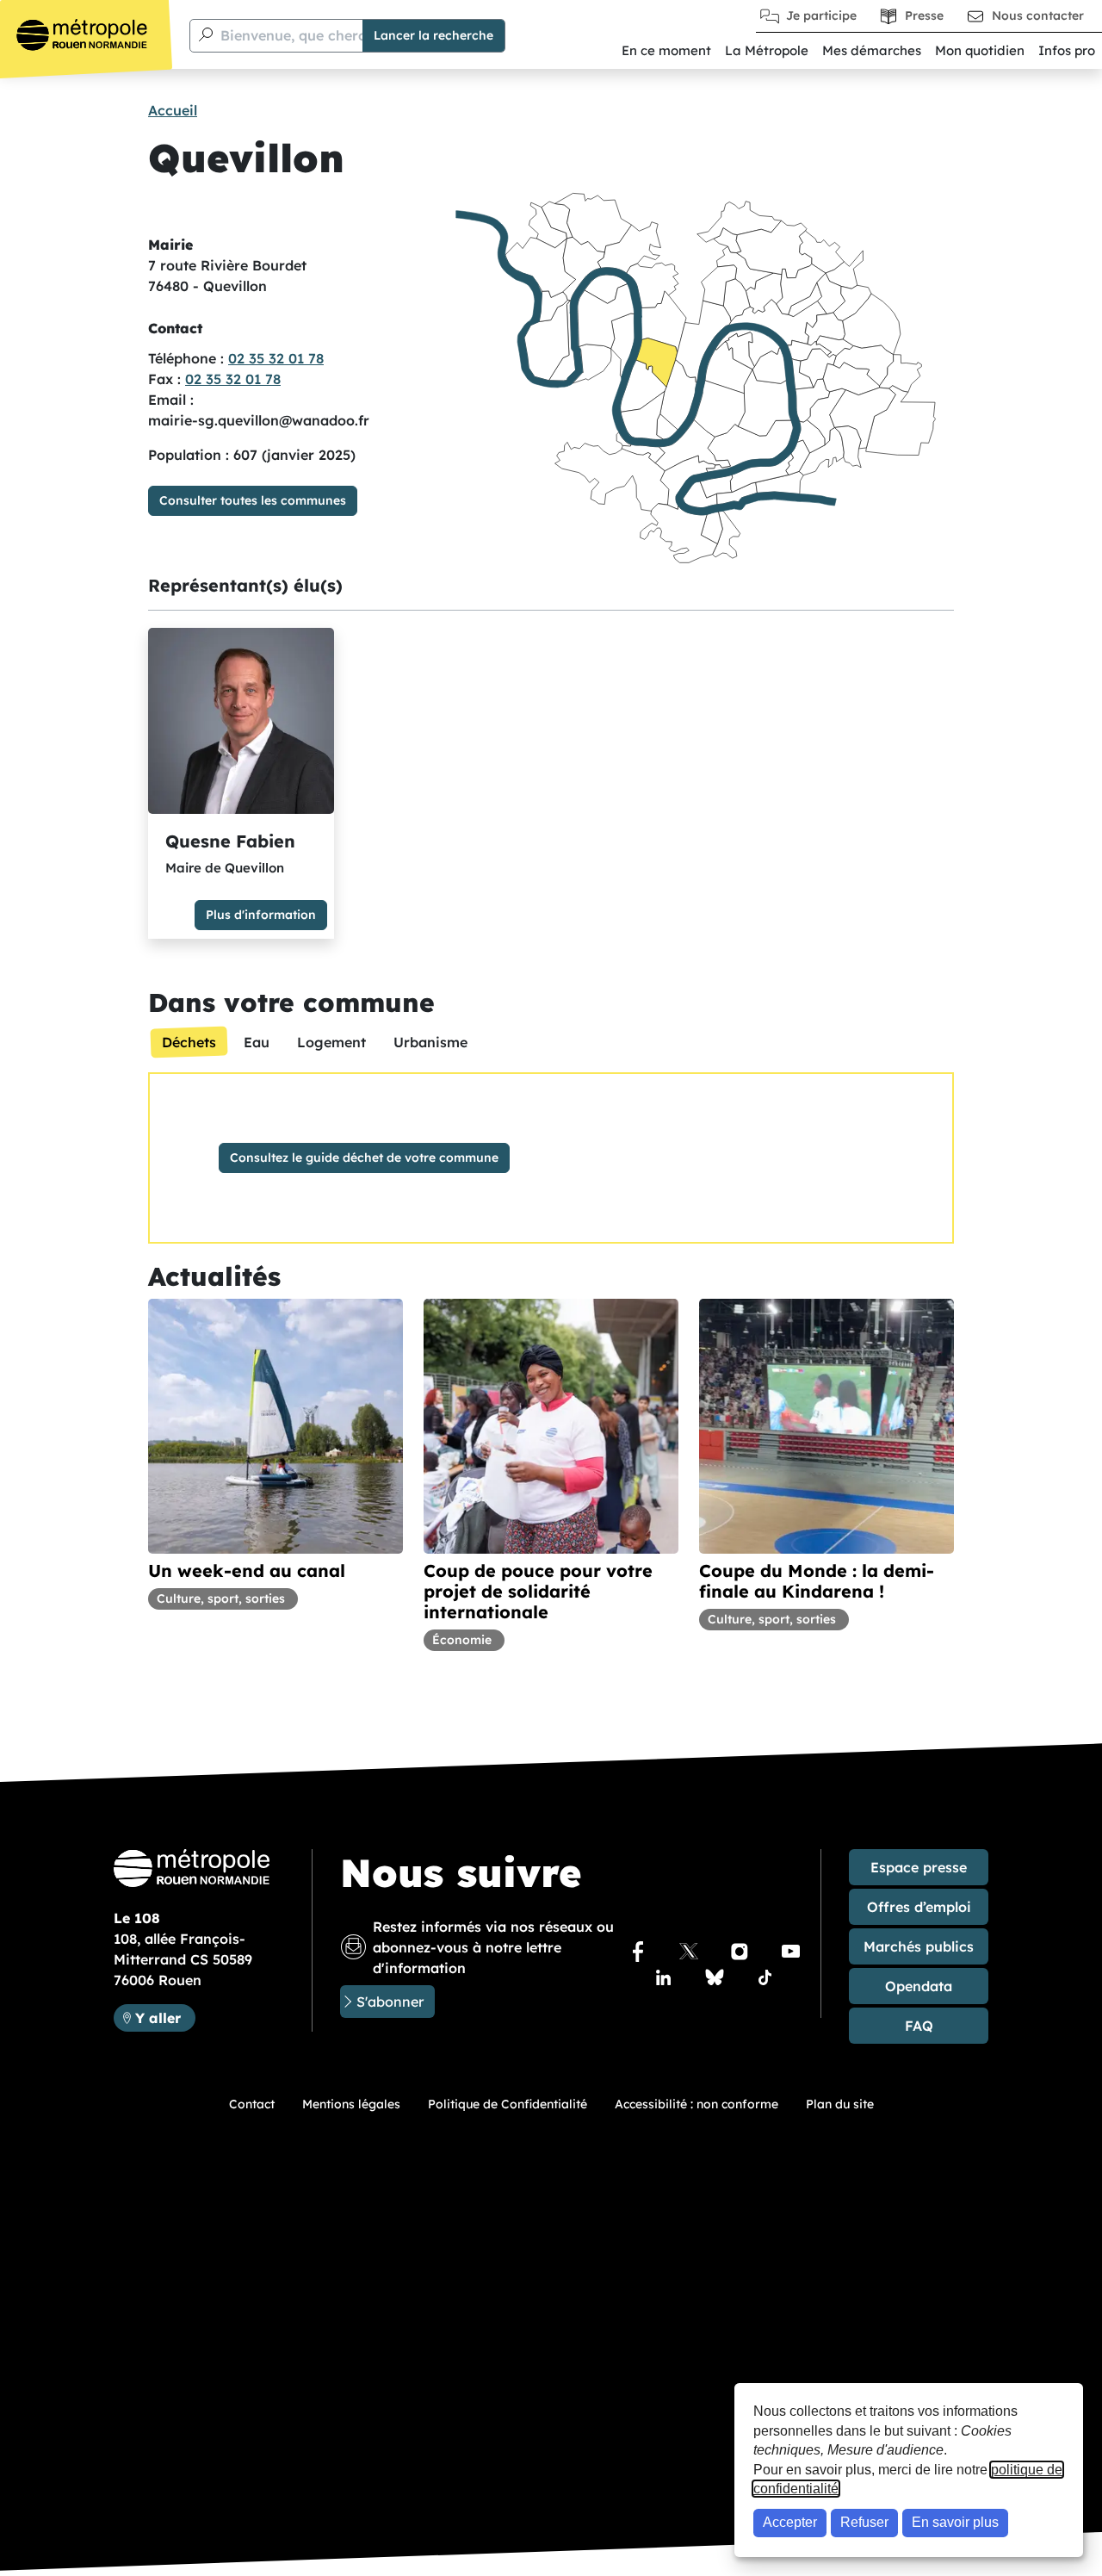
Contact (252, 2104)
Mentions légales (351, 2104)
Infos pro (1067, 50)
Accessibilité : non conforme (696, 2104)
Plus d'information (261, 915)
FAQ (919, 2026)
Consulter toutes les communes (253, 500)
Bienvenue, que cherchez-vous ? (329, 35)
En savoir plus (955, 2522)
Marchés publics (919, 1946)
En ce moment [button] (666, 50)
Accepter (790, 2522)
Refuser (864, 2522)
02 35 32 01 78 (276, 358)
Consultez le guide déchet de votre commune (364, 1158)
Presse (924, 16)
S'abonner (390, 2002)
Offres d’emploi (919, 1907)
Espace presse (919, 1867)
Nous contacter (1038, 16)
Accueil (173, 110)
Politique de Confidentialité (508, 2104)
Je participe (821, 16)
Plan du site (840, 2104)
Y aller (165, 2017)
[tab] (189, 1042)
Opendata (919, 1986)
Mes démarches (872, 50)
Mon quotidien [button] (980, 50)
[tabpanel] (551, 1158)
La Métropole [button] (767, 50)
